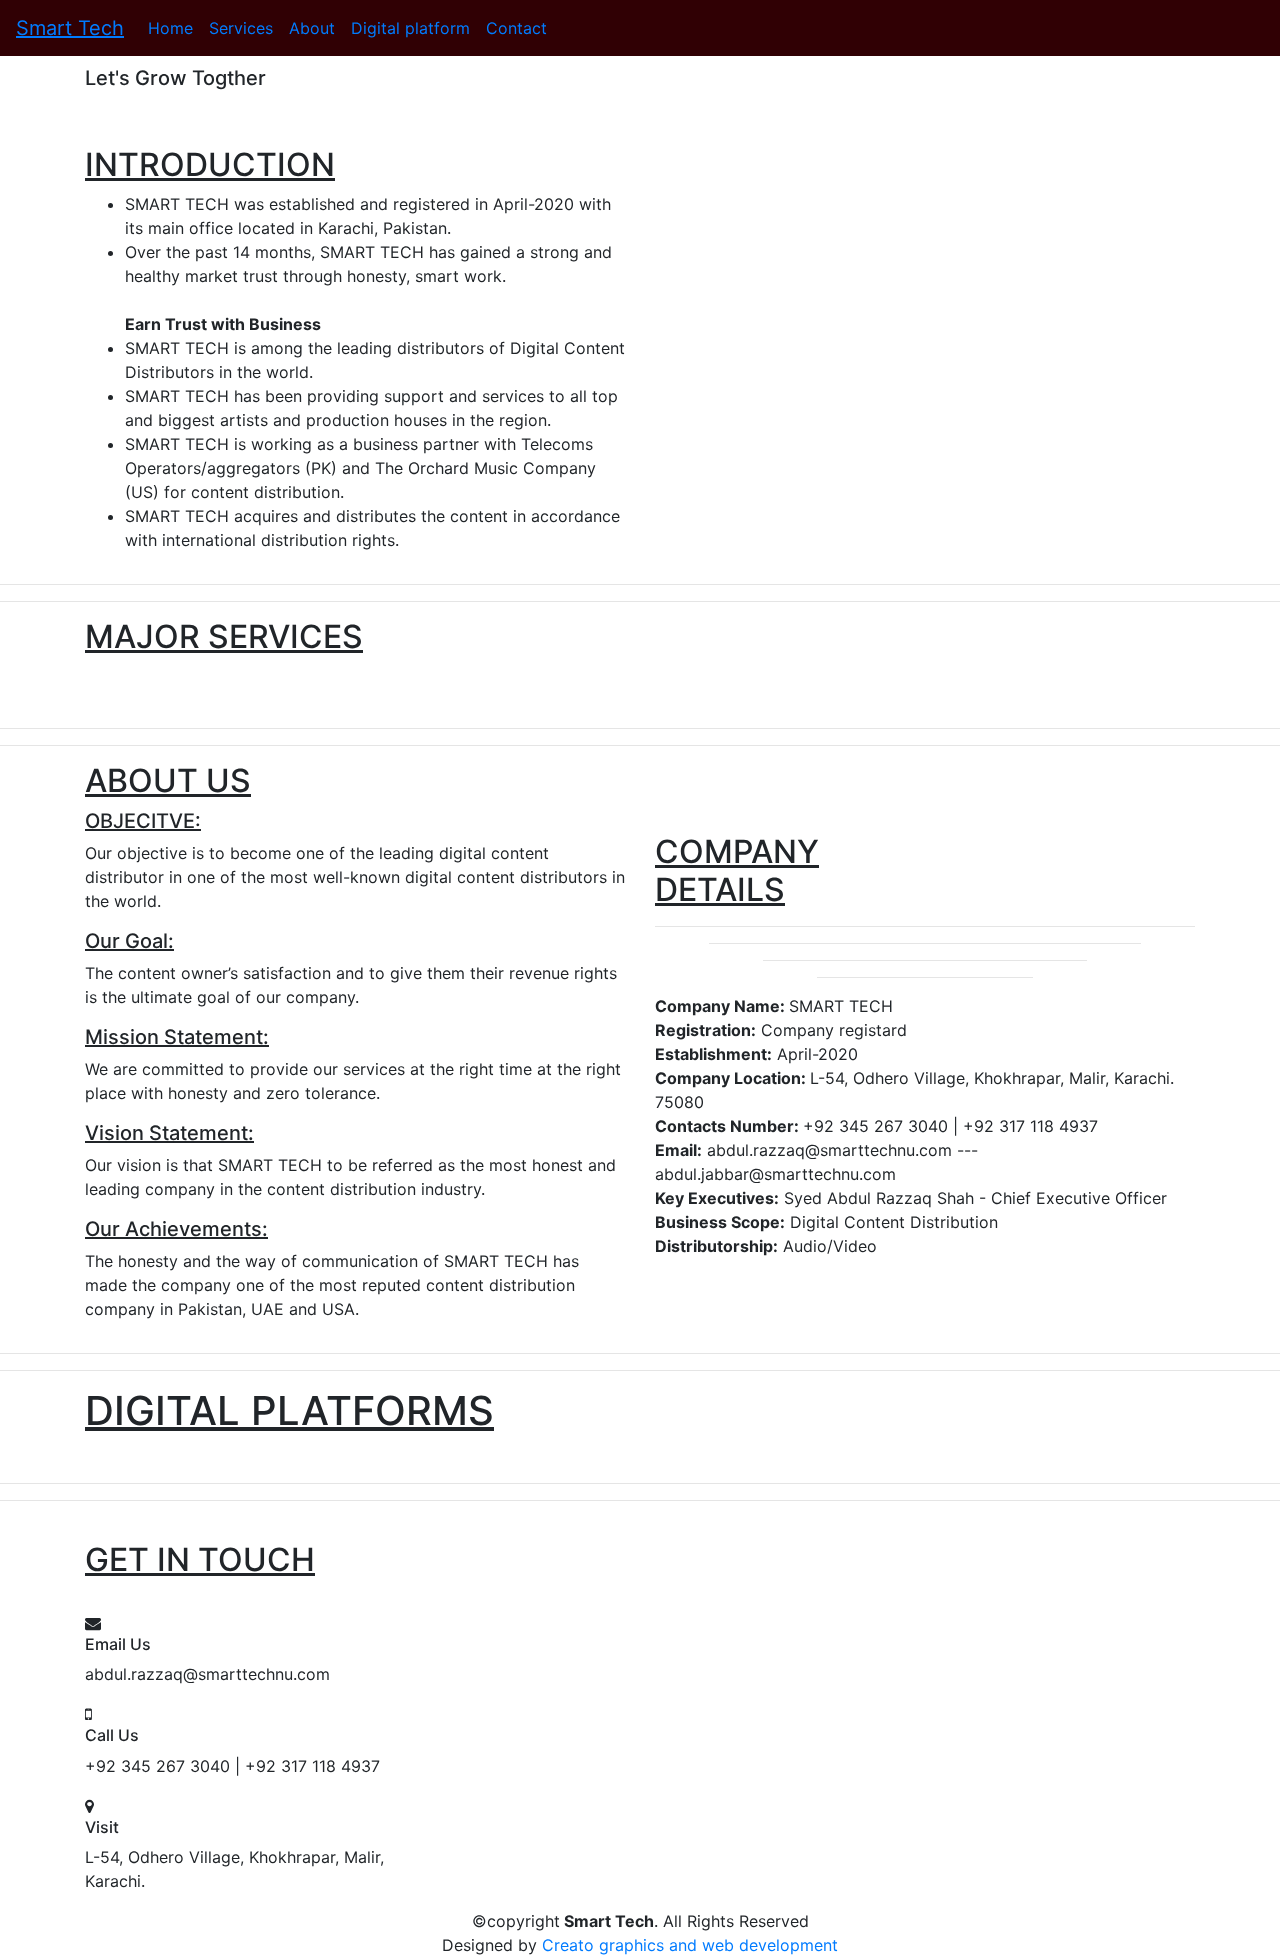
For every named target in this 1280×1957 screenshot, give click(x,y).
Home (170, 28)
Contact (516, 28)
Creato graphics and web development (690, 1945)
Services (241, 28)
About (312, 28)
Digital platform (410, 28)
